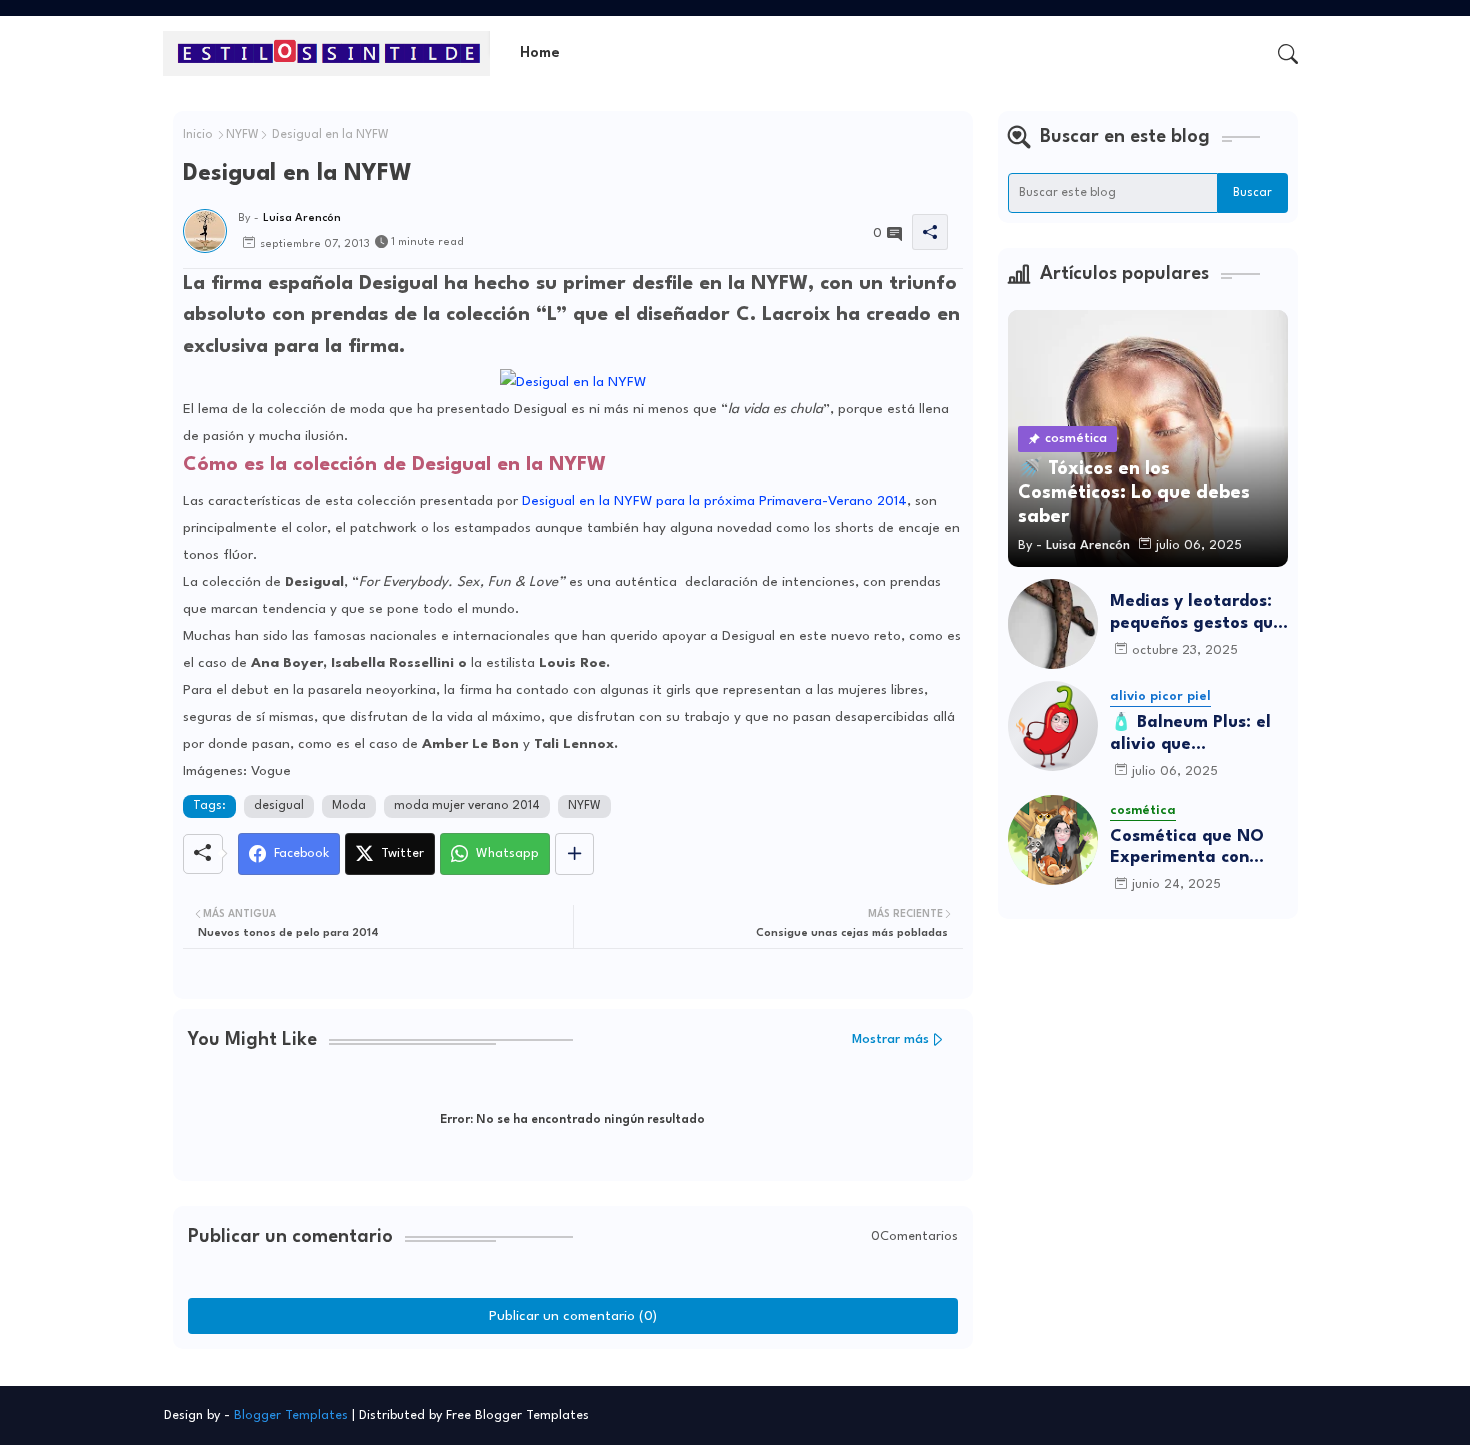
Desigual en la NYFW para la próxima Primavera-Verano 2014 (714, 501)
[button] (1288, 54)
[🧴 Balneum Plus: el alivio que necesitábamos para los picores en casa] (1053, 726)
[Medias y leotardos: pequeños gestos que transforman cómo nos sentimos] (1053, 624)
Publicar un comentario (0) (573, 1316)
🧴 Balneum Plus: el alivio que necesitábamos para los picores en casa (1194, 734)
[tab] (540, 53)
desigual (279, 806)
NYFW (242, 135)
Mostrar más (890, 1039)
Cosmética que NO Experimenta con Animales (1187, 848)
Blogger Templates (291, 1415)
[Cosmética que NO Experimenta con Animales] (1053, 840)
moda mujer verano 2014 (467, 806)
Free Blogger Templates (517, 1415)
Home (540, 53)
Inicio (198, 135)
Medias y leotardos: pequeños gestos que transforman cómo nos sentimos (1196, 613)
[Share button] (574, 854)
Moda (349, 806)
